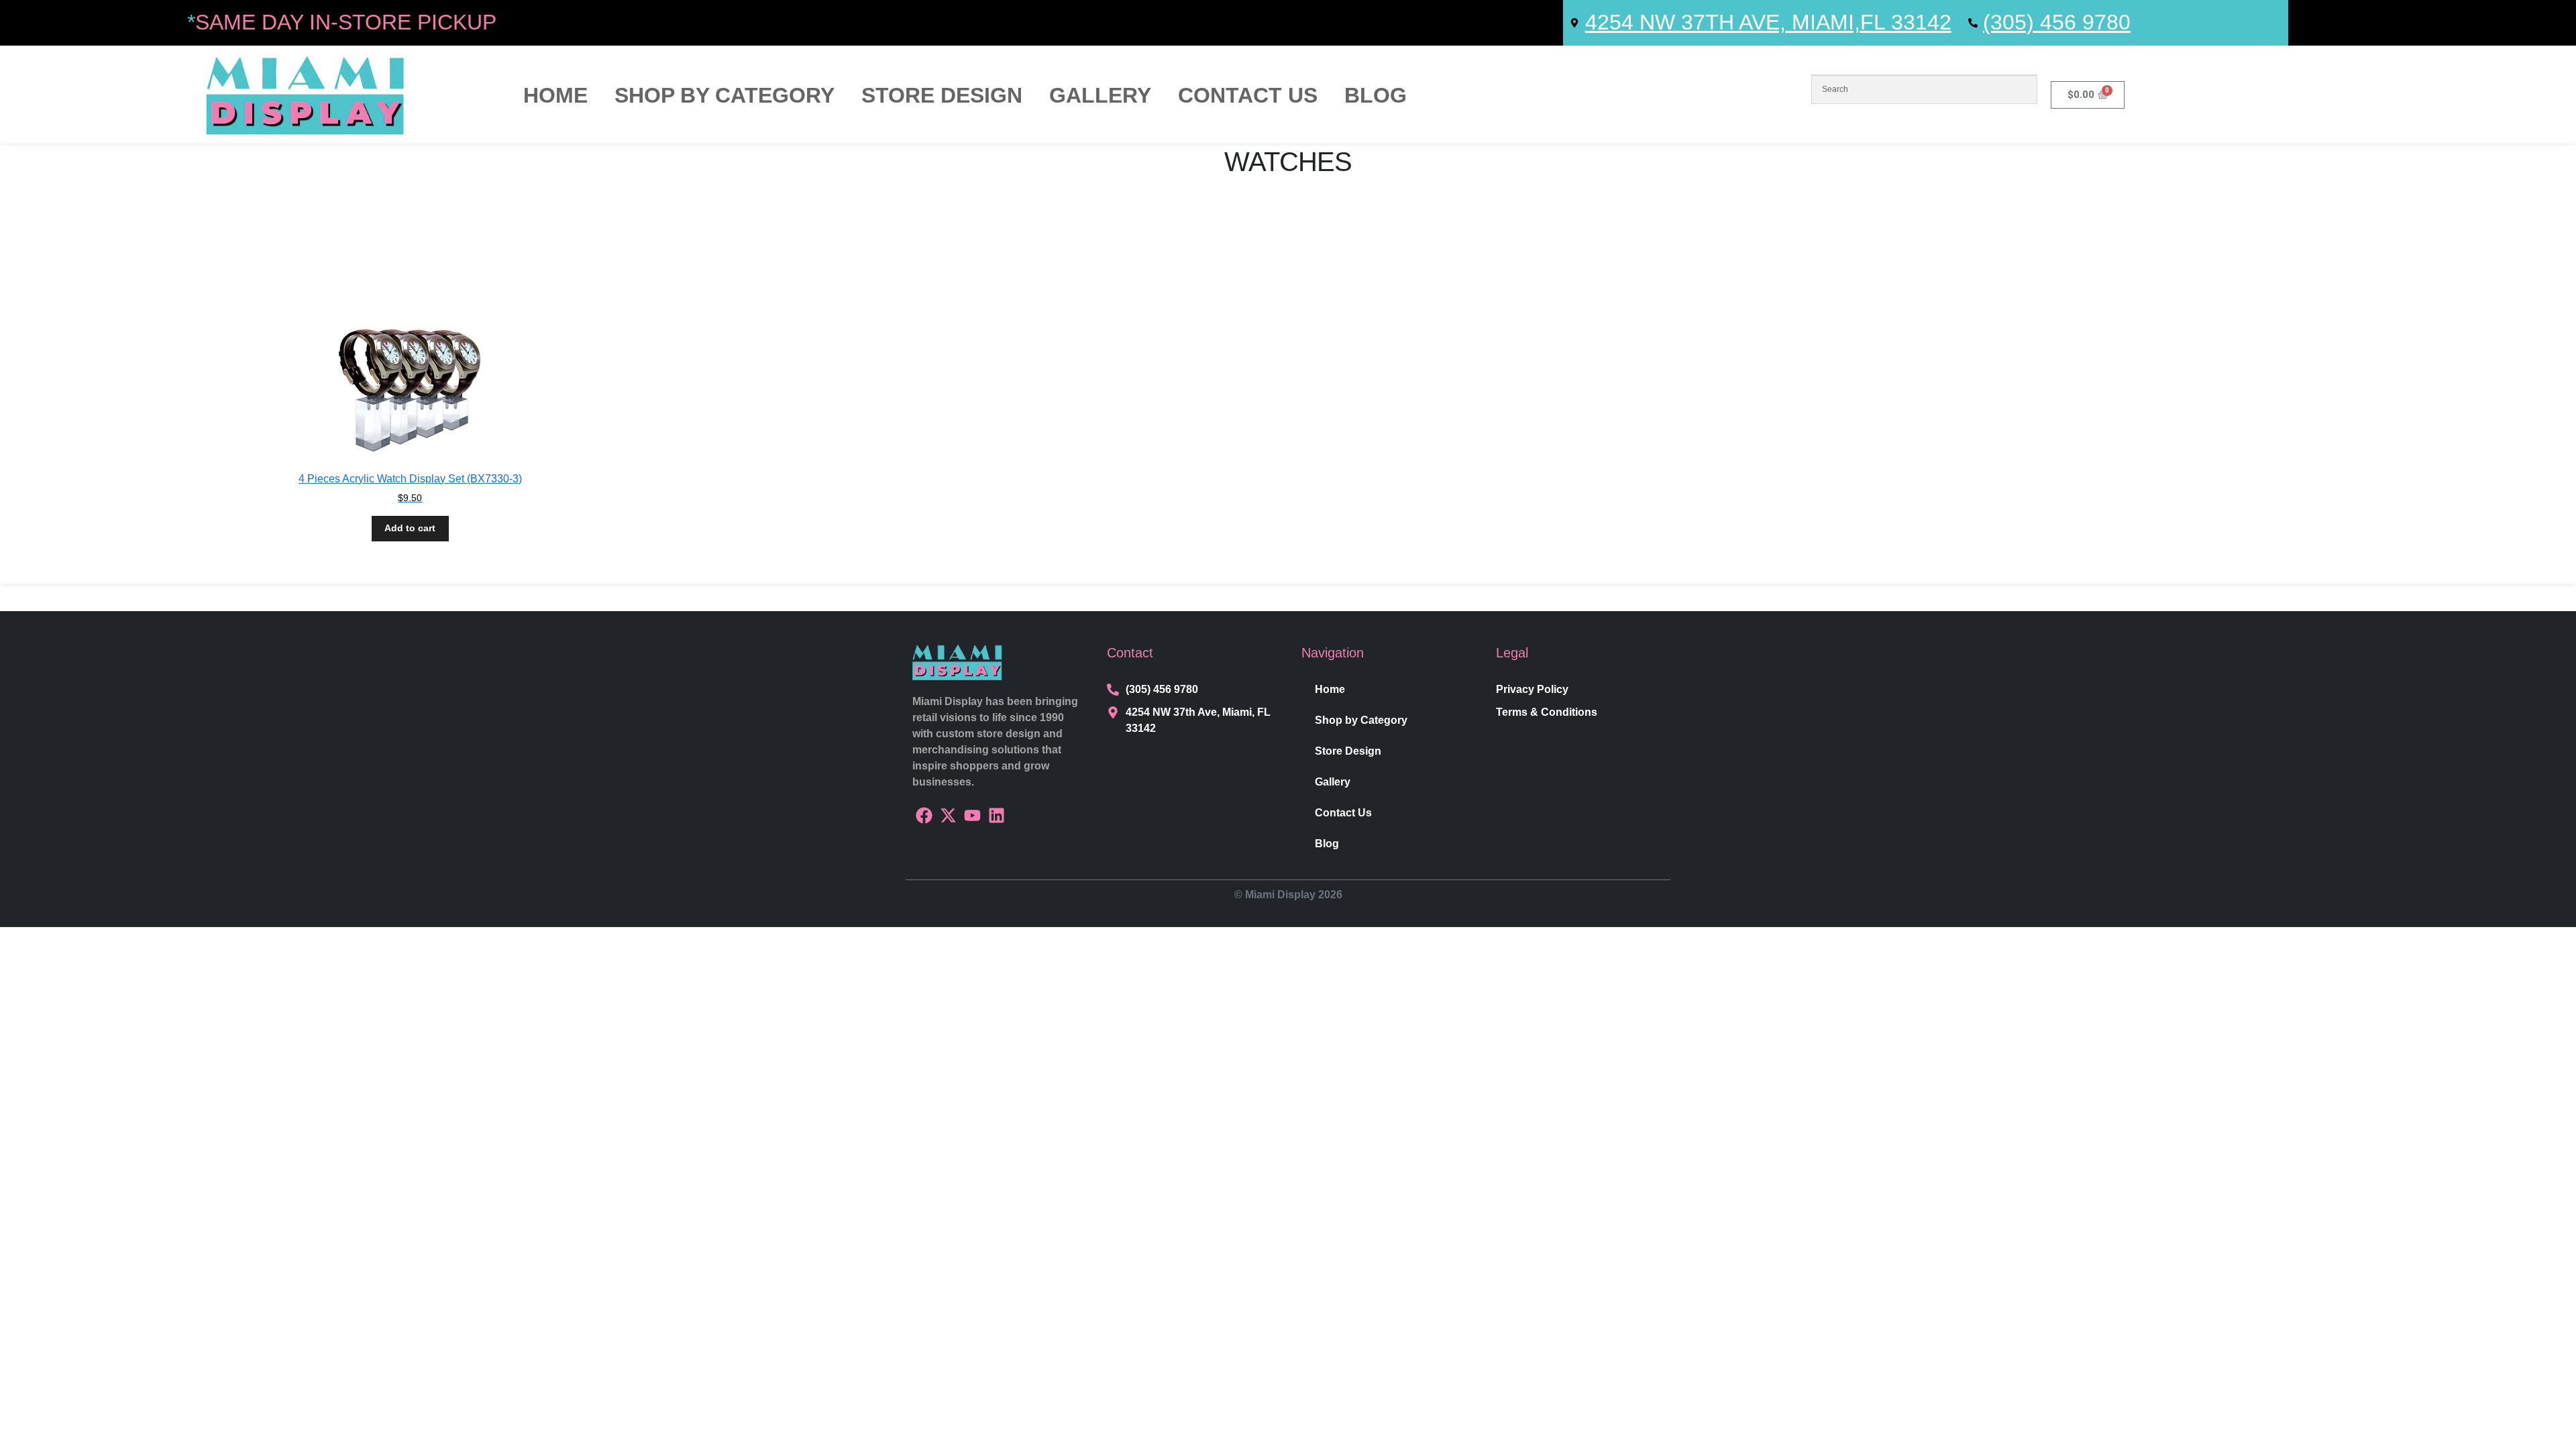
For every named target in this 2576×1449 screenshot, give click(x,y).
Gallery (1100, 95)
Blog (1376, 95)
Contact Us (1248, 95)
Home (555, 95)
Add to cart (410, 528)
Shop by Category (724, 95)
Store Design (942, 95)
